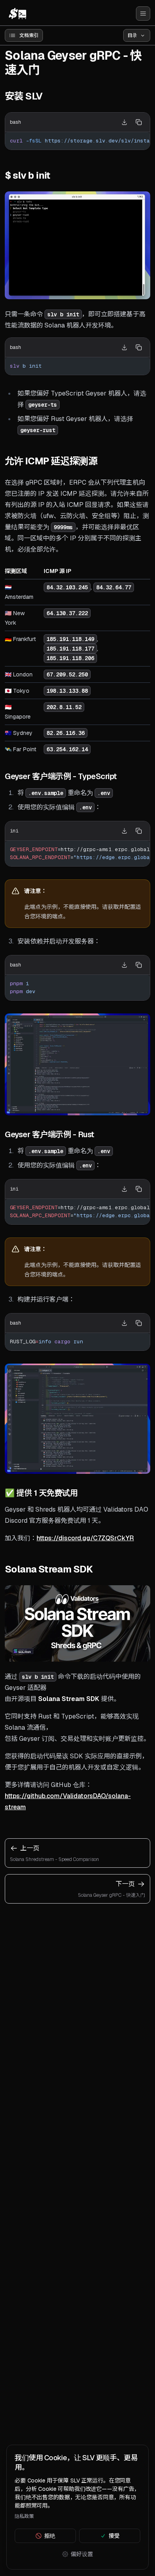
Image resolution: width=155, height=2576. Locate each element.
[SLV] (17, 14)
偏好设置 (82, 2554)
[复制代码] (139, 122)
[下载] (124, 122)
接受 (114, 2536)
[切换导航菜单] (143, 14)
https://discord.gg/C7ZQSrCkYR (85, 1538)
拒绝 (50, 2536)
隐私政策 (24, 2516)
